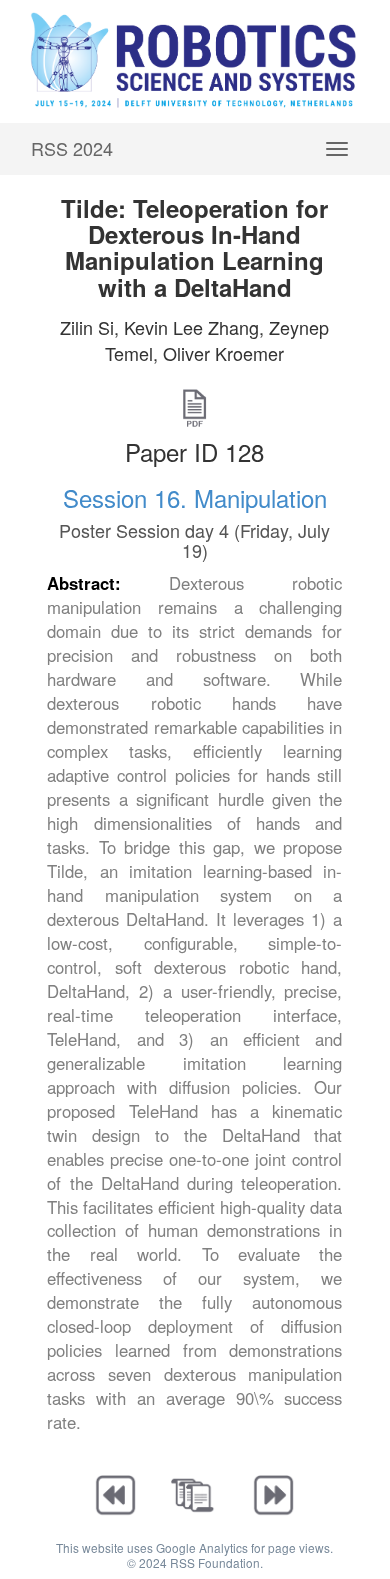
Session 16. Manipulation (195, 497)
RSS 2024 (72, 148)
